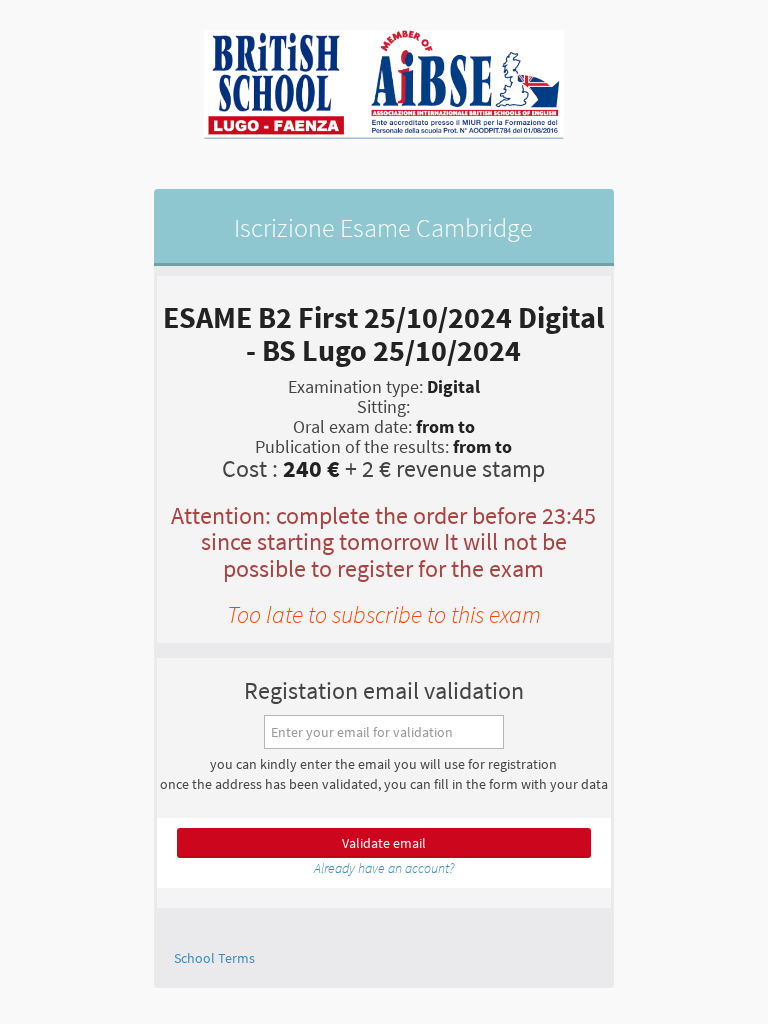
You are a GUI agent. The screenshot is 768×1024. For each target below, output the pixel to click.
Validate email (384, 843)
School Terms (214, 958)
